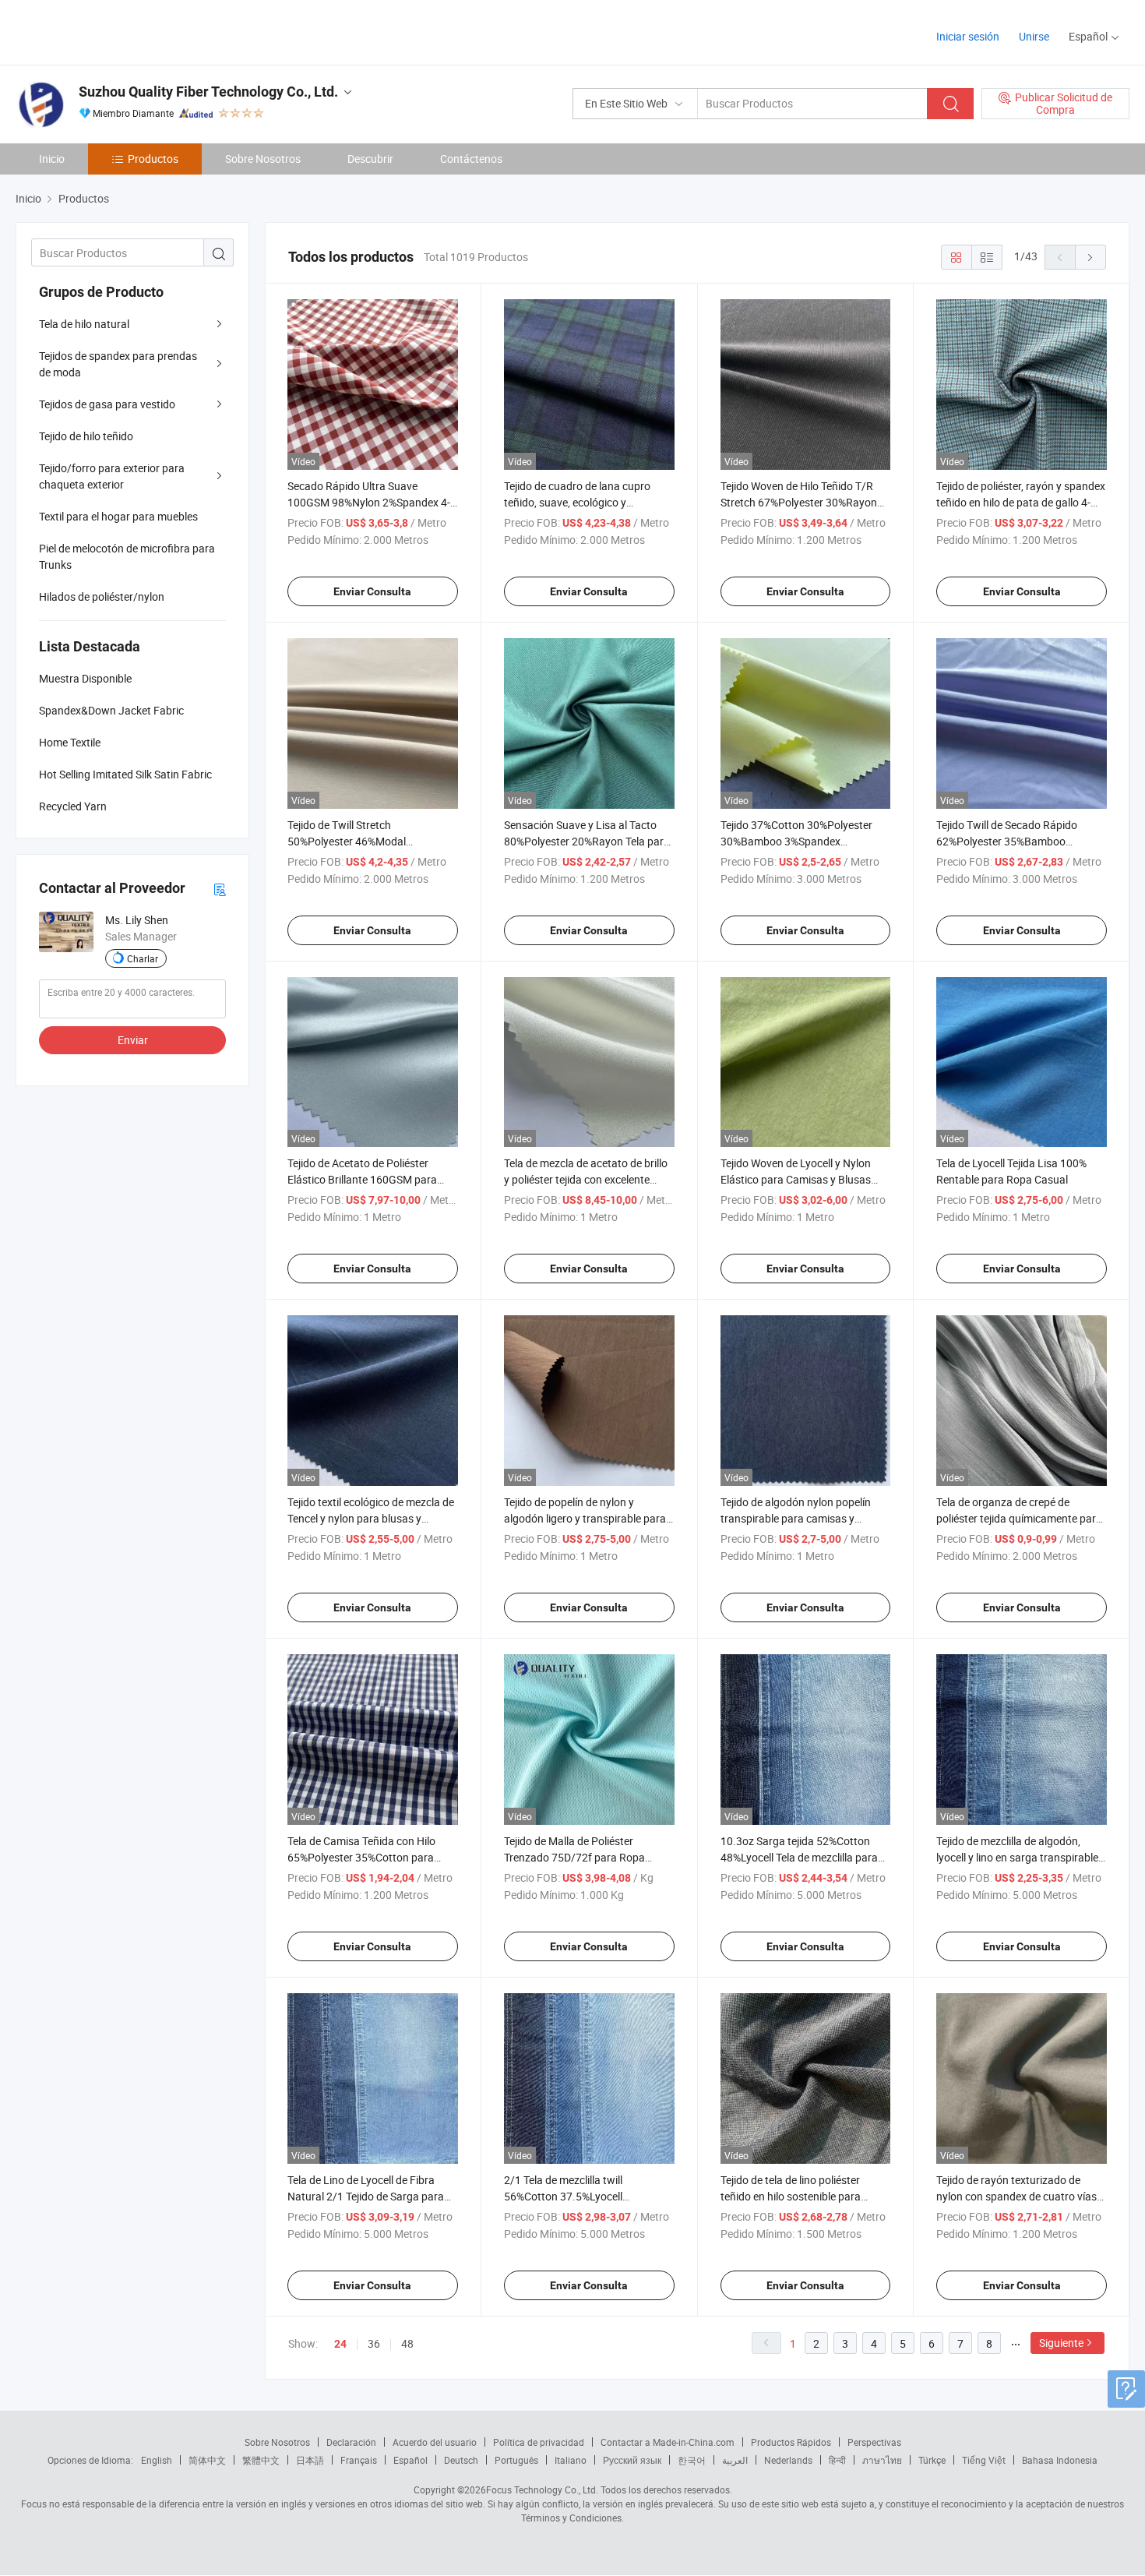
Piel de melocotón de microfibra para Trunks (127, 556)
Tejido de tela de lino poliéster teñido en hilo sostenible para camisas (791, 2196)
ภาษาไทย (882, 2460)
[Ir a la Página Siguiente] (1090, 257)
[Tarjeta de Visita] (220, 889)
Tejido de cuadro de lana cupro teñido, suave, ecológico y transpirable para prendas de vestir (588, 502)
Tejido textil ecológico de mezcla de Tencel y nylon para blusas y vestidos (371, 1518)
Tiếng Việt (984, 2460)
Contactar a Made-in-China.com (668, 2442)
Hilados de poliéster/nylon (102, 596)
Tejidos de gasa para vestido (107, 404)
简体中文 (207, 2460)
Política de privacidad (539, 2442)
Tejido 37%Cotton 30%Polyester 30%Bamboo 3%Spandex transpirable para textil (796, 841)
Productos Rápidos (791, 2442)
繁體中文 (261, 2460)
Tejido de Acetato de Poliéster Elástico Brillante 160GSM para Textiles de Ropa (362, 1179)
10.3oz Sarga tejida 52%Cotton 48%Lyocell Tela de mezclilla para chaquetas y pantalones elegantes (803, 1857)
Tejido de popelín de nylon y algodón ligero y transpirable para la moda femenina (585, 1518)
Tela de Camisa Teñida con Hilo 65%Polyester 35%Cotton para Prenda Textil (361, 1857)
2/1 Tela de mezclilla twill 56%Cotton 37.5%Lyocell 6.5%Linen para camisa (563, 2196)
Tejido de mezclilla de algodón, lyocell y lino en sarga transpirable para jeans (1017, 1857)
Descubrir (370, 159)
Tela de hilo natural (84, 324)
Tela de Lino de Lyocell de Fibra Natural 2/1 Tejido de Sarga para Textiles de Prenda (366, 2196)
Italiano (571, 2460)
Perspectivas (874, 2442)
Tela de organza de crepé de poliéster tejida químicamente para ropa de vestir (1019, 1518)
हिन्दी (837, 2460)
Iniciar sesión (968, 36)
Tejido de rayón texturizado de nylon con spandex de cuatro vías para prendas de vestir (1016, 2196)
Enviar (133, 1040)
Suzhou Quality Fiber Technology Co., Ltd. (208, 92)
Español (410, 2460)
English (157, 2460)
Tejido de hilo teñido (86, 436)
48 (407, 2343)
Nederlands (788, 2460)
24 (340, 2344)
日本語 (310, 2460)
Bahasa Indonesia (1060, 2460)
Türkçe (932, 2460)
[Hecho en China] (116, 31)
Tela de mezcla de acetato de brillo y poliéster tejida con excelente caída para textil (586, 1179)
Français (359, 2460)
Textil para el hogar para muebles (118, 516)
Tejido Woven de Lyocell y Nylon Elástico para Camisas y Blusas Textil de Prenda (796, 1179)
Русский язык (632, 2460)
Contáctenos (471, 159)
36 (374, 2343)
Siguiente (1061, 2343)
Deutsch (461, 2460)
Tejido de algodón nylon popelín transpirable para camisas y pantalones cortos (796, 1518)
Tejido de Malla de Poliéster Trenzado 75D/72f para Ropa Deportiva (574, 1857)
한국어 (692, 2460)
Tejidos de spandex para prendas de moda (118, 364)
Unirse (1034, 36)
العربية (735, 2460)
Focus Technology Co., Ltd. (542, 2490)
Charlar (143, 958)
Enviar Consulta (372, 591)
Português (516, 2460)
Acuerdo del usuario (435, 2442)
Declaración (351, 2442)
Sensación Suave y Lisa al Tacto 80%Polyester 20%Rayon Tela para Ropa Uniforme (587, 841)
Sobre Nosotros (263, 159)
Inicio (52, 159)
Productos (153, 159)
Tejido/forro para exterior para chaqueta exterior (112, 476)
